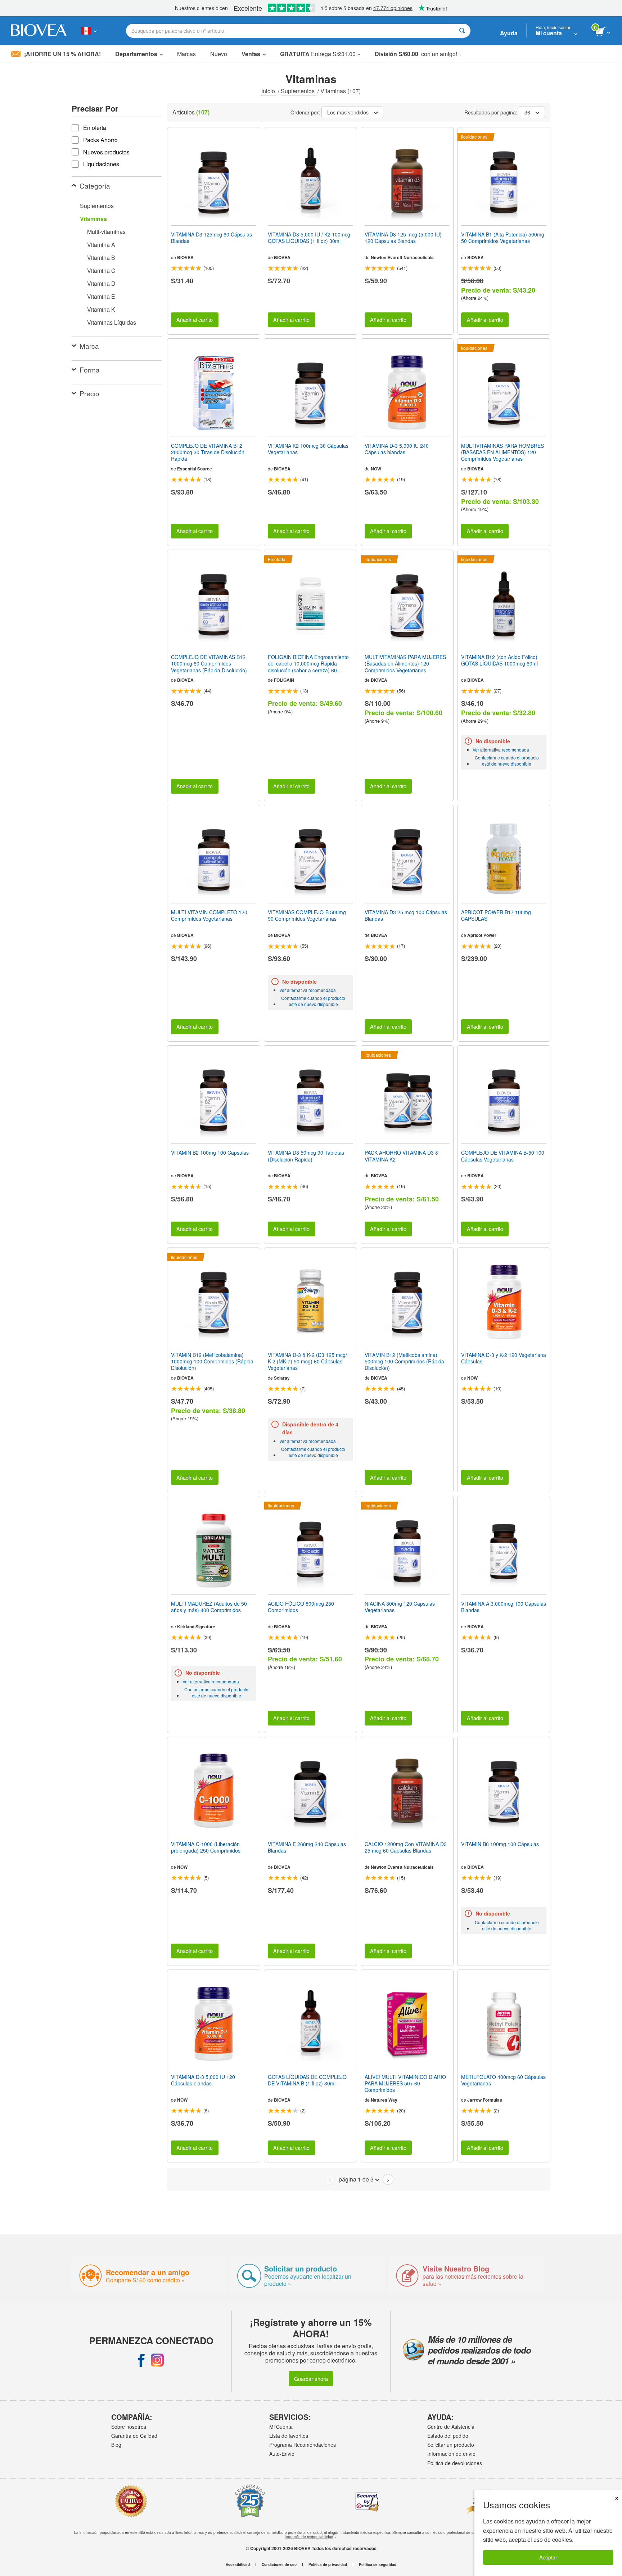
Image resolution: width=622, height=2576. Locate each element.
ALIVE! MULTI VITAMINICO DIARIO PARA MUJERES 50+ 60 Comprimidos (405, 2083)
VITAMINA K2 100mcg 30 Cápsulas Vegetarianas (308, 449)
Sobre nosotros (129, 2427)
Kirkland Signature (196, 1627)
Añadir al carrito (195, 319)
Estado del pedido (448, 2436)
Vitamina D (101, 283)
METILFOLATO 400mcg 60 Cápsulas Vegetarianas (503, 2080)
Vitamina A (101, 245)
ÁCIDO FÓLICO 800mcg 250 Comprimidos (301, 1607)
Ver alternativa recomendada (501, 750)
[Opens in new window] (141, 2360)
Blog (116, 2445)
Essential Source (195, 469)
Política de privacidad (328, 2564)
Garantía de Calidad (134, 2436)
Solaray (282, 1378)
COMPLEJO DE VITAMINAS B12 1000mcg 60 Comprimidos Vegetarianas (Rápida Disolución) (209, 664)
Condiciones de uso (279, 2564)
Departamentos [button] (136, 54)
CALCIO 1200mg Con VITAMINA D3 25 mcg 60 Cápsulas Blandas (406, 1847)
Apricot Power (482, 935)
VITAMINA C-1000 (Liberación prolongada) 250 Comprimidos (206, 1847)
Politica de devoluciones (455, 2463)
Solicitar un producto (451, 2445)
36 (527, 112)
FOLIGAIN (284, 680)
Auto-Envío (282, 2454)
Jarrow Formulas (485, 2100)
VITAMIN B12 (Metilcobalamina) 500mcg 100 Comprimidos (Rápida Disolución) (404, 1361)
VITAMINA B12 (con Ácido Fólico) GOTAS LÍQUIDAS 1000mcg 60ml (499, 660)
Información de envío (451, 2454)
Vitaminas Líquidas (112, 322)
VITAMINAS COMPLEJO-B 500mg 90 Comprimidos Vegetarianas (307, 915)
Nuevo (219, 54)
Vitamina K (101, 309)
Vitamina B (101, 258)
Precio (89, 393)
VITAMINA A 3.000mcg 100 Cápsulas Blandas (504, 1607)
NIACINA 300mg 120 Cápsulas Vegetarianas (400, 1607)
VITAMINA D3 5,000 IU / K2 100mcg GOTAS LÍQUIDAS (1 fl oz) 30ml (309, 238)
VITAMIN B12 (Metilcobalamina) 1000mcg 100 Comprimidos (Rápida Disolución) (212, 1361)
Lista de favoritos (289, 2436)
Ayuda (509, 33)
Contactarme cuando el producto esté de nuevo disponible (507, 761)
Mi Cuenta (281, 2427)
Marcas (186, 54)
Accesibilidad (238, 2564)
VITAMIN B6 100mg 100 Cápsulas (500, 1844)
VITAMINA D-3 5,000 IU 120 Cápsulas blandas (203, 2080)
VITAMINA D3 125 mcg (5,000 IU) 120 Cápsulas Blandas (403, 238)
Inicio (269, 91)
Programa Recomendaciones (303, 2445)
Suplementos (298, 91)
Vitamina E (101, 296)
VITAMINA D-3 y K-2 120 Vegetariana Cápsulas (504, 1358)
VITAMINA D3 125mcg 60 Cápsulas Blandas (211, 238)
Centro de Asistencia (451, 2427)
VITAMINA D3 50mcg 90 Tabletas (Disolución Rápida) (306, 1156)
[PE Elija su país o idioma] (89, 31)
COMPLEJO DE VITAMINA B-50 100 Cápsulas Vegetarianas (503, 1156)
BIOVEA (185, 257)
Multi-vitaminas (106, 232)
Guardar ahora (311, 2379)
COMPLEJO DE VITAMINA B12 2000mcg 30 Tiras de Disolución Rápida (208, 452)
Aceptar (548, 2557)
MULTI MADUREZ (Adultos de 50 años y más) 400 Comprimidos (209, 1607)
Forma (90, 369)
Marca (89, 346)
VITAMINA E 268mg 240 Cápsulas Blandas (307, 1847)
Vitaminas (93, 219)
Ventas (251, 54)
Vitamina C (101, 270)
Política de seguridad (378, 2564)
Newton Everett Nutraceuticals (402, 257)
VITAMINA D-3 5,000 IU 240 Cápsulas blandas (397, 449)
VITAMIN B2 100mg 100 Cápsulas (210, 1152)
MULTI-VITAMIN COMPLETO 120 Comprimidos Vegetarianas (209, 915)
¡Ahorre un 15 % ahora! (62, 54)
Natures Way (384, 2100)
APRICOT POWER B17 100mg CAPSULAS (496, 915)
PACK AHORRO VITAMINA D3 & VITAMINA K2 (402, 1156)
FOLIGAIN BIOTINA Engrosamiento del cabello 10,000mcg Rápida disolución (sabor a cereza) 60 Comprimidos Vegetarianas (308, 664)
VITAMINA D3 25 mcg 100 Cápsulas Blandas (406, 915)
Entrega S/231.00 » (320, 54)
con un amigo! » (418, 54)
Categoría (95, 186)
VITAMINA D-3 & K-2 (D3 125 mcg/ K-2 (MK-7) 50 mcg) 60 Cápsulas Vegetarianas (307, 1361)
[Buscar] (462, 31)
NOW (376, 469)
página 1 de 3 (356, 2179)
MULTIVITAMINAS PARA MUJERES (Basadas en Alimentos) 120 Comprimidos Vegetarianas (405, 664)
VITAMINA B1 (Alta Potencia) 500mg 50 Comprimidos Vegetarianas (503, 238)
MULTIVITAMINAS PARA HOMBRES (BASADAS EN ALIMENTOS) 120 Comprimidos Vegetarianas (502, 452)
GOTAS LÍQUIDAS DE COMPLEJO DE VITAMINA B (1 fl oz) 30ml (307, 2080)
